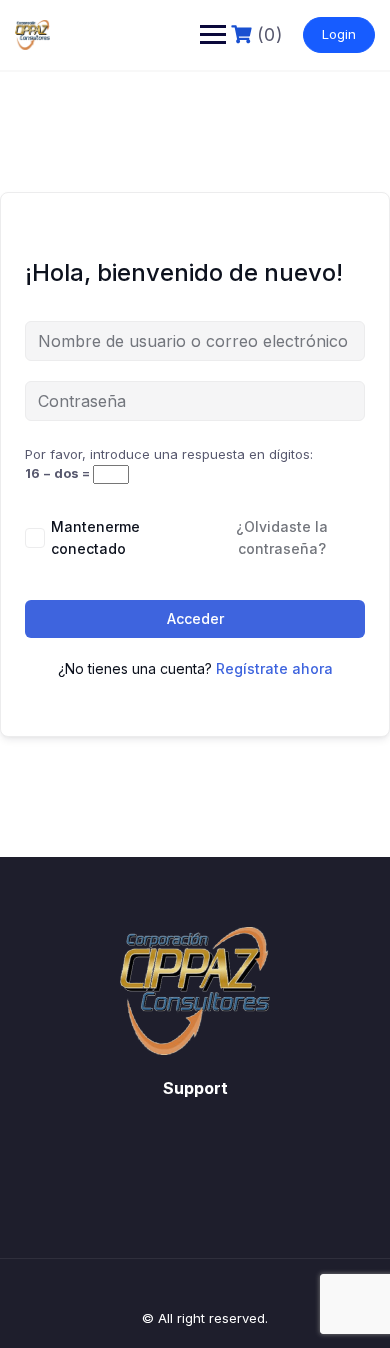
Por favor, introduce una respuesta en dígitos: (169, 454)
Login (339, 34)
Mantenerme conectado (95, 537)
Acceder (195, 618)
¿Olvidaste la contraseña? (282, 537)
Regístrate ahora (274, 668)
